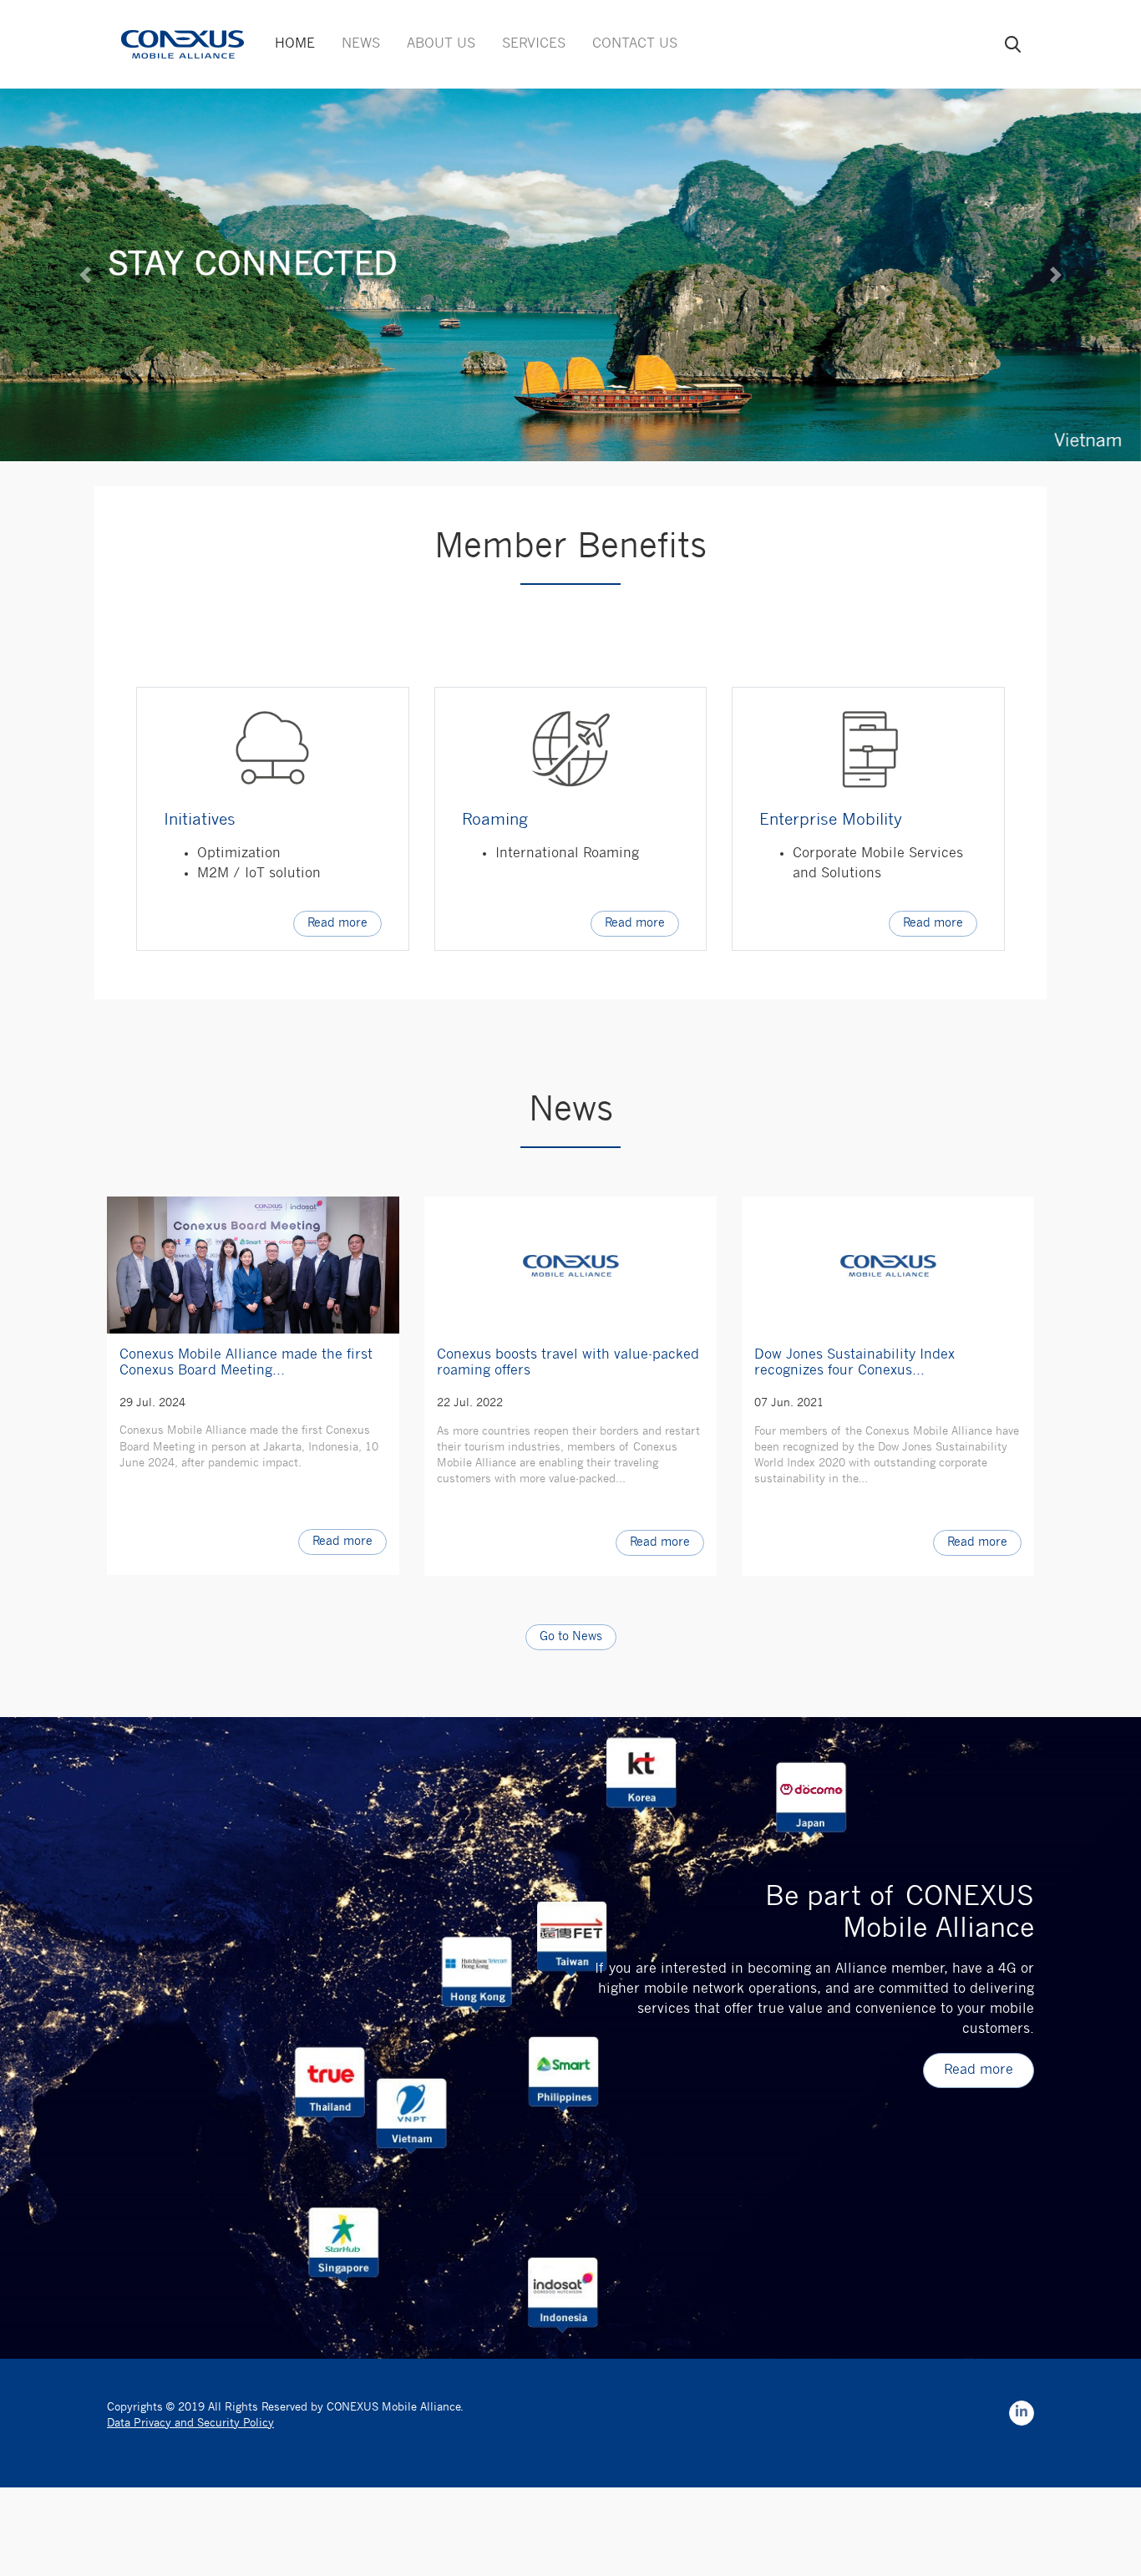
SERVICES (534, 44)
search (1013, 44)
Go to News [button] (571, 1637)
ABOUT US (441, 44)
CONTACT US (635, 44)
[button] (86, 275)
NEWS (361, 44)
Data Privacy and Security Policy (190, 2424)
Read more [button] (337, 924)
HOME (295, 44)
